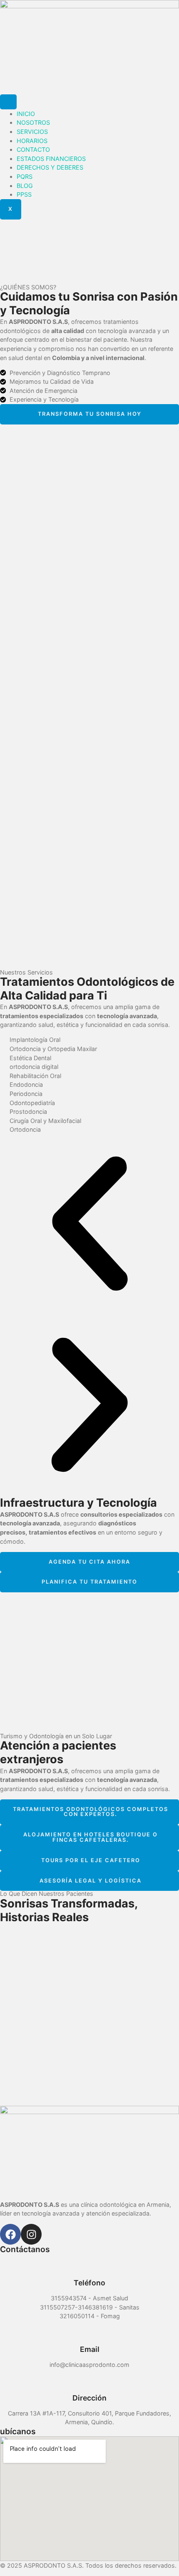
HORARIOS (32, 141)
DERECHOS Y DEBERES (50, 167)
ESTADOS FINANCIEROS (51, 159)
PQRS (25, 176)
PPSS (24, 194)
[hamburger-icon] (8, 102)
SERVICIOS (32, 132)
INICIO (26, 114)
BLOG (25, 186)
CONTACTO (33, 149)
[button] (89, 1225)
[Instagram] (31, 2234)
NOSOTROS (33, 122)
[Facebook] (10, 2234)
